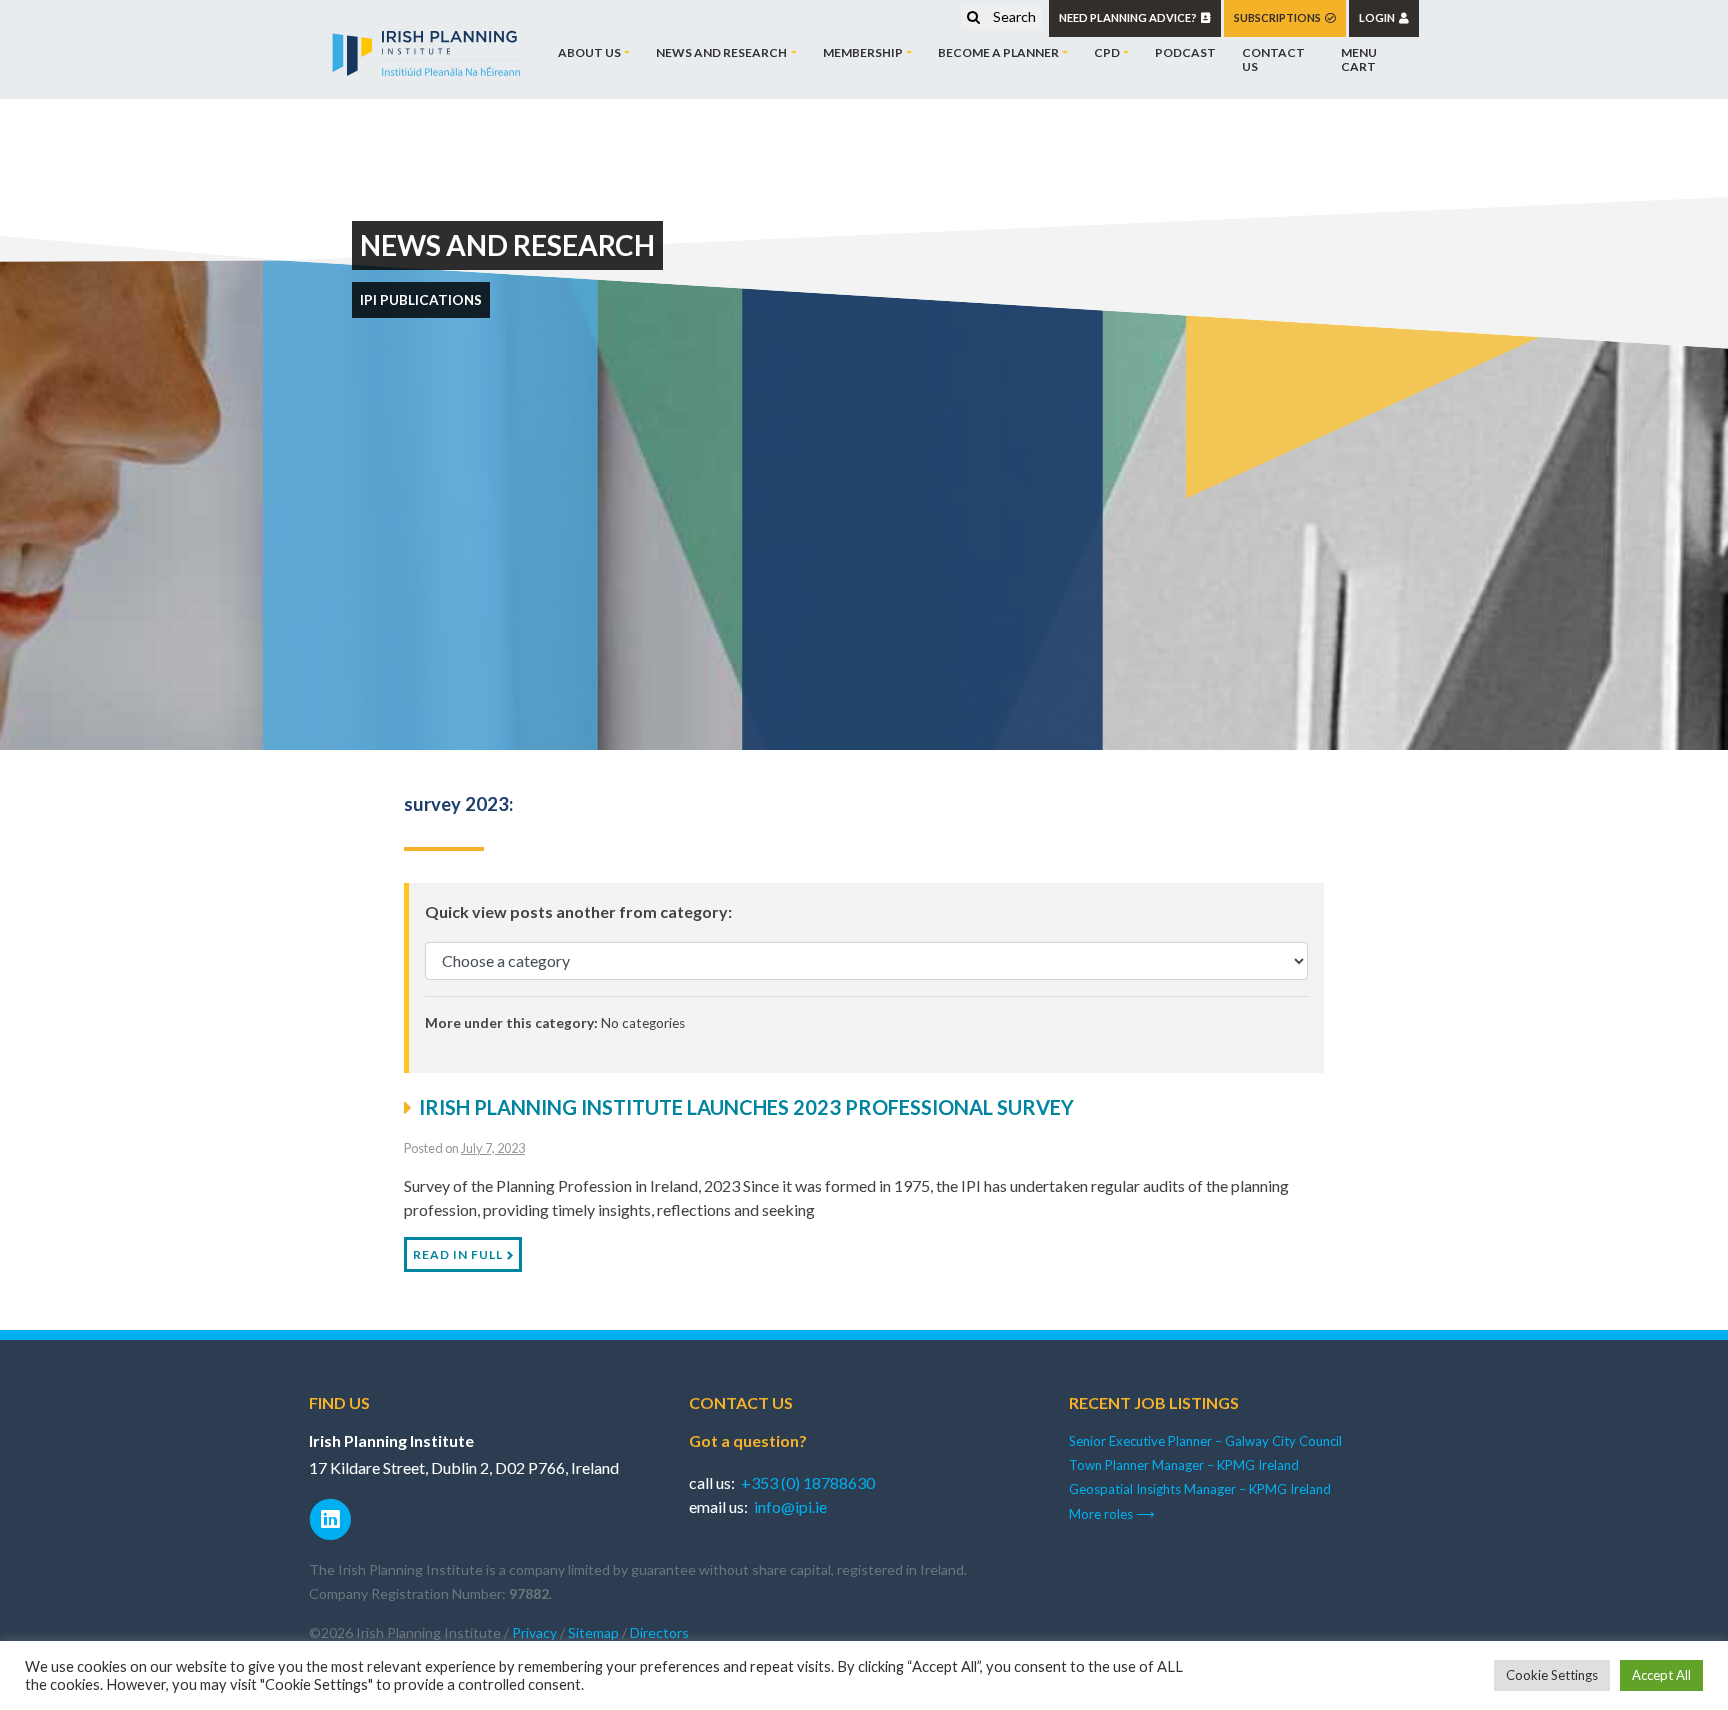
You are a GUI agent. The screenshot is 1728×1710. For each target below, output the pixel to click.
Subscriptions (1279, 17)
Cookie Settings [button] (1552, 1675)
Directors (659, 1632)
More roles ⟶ (1112, 1514)
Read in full (458, 1254)
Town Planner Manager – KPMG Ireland (1184, 1465)
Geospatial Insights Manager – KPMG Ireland (1200, 1489)
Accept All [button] (1661, 1675)
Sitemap (593, 1632)
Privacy (534, 1632)
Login (1379, 17)
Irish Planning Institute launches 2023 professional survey (746, 1107)
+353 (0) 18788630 (808, 1482)
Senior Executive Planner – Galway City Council (1205, 1441)
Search (1013, 16)
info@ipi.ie (790, 1506)
